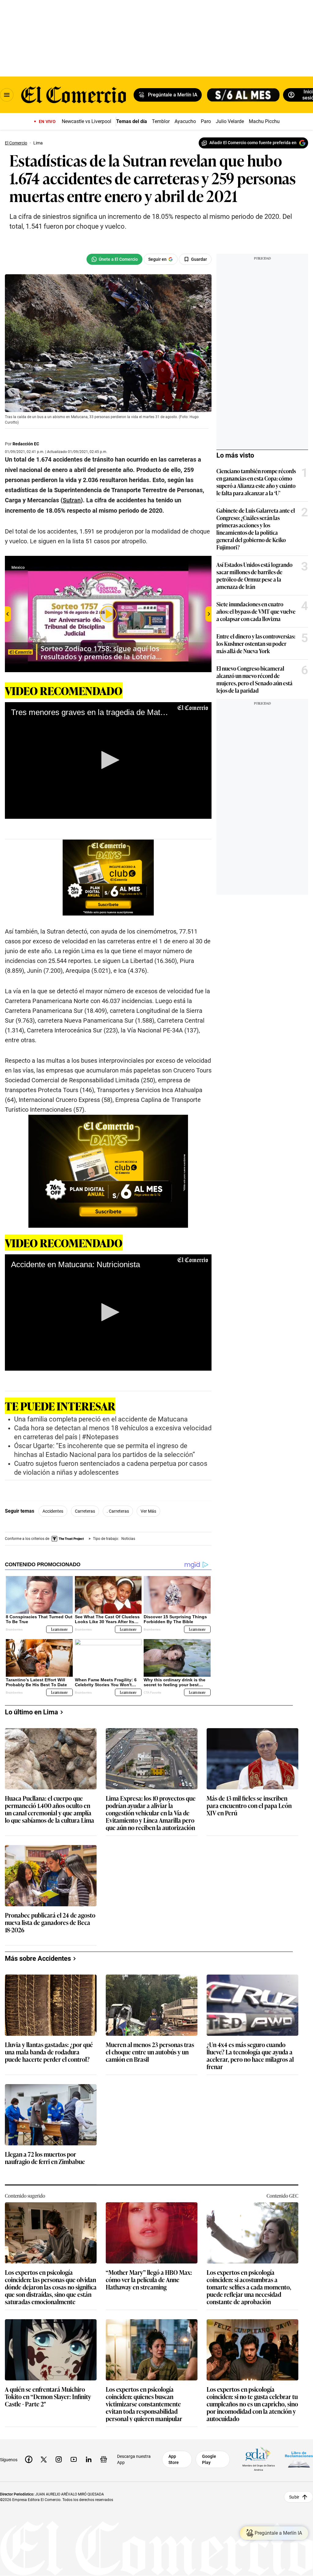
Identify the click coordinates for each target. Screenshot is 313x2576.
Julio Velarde (230, 121)
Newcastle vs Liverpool (87, 121)
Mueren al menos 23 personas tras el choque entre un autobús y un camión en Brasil (150, 2052)
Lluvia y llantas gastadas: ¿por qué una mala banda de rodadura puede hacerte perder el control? (49, 2052)
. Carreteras (118, 1511)
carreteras (85, 1511)
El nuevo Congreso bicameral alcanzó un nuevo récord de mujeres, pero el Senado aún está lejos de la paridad (254, 679)
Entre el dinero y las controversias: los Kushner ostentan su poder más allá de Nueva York (256, 643)
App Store (174, 2459)
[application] (108, 760)
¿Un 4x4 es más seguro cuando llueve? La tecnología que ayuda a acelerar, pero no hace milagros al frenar (250, 2055)
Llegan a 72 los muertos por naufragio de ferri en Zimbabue (45, 2158)
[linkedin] (89, 2459)
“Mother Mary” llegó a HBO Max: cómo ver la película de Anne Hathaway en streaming (149, 2280)
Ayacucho (185, 121)
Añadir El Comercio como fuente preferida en (253, 143)
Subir (294, 2497)
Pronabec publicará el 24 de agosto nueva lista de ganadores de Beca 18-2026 (50, 1923)
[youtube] (74, 2459)
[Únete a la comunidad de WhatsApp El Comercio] (114, 259)
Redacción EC (26, 444)
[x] (44, 2459)
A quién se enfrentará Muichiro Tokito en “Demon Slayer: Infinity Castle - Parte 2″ (48, 2397)
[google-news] (104, 2459)
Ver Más (148, 1511)
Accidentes (53, 1511)
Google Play (209, 2459)
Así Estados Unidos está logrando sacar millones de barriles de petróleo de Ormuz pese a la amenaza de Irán (254, 575)
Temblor (161, 121)
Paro (206, 121)
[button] (108, 760)
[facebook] (29, 2459)
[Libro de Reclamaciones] (299, 2459)
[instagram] (59, 2459)
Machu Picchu (264, 121)
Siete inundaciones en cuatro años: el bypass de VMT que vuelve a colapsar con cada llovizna (256, 611)
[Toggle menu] (7, 95)
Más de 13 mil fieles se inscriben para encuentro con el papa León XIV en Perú (249, 1806)
